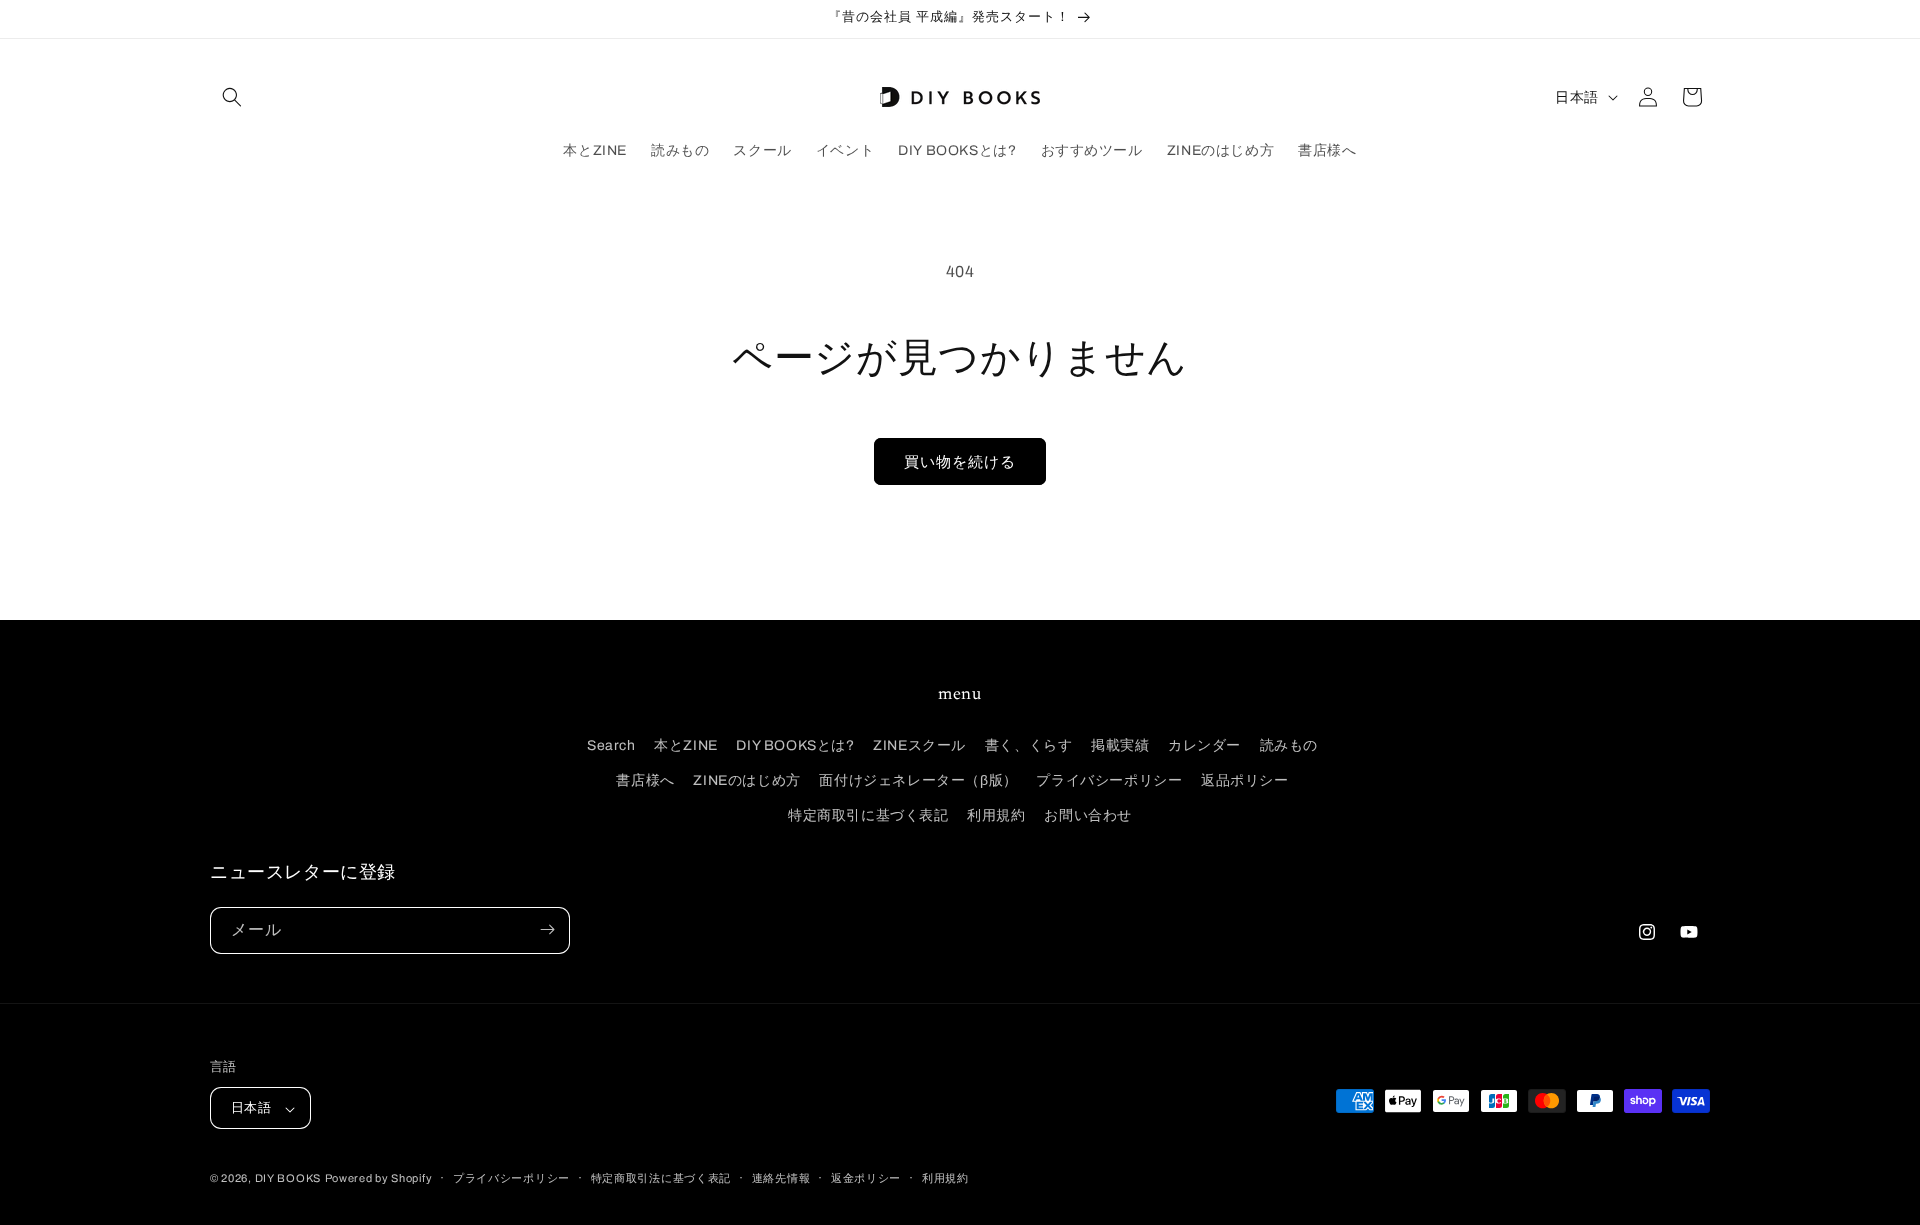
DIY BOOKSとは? (795, 744)
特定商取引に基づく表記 (868, 815)
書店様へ (645, 779)
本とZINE (686, 744)
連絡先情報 (781, 1178)
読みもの (1289, 744)
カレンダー (1204, 744)
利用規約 (996, 815)
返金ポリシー (866, 1178)
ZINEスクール (919, 744)
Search (611, 744)
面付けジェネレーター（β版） (918, 779)
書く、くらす (1029, 744)
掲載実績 (1120, 744)
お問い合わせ (1088, 815)
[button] (232, 97)
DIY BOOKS (288, 1179)
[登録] (547, 929)
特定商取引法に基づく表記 (661, 1178)
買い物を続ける (960, 462)
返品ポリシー (1245, 779)
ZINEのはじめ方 (746, 779)
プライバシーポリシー (1109, 779)
